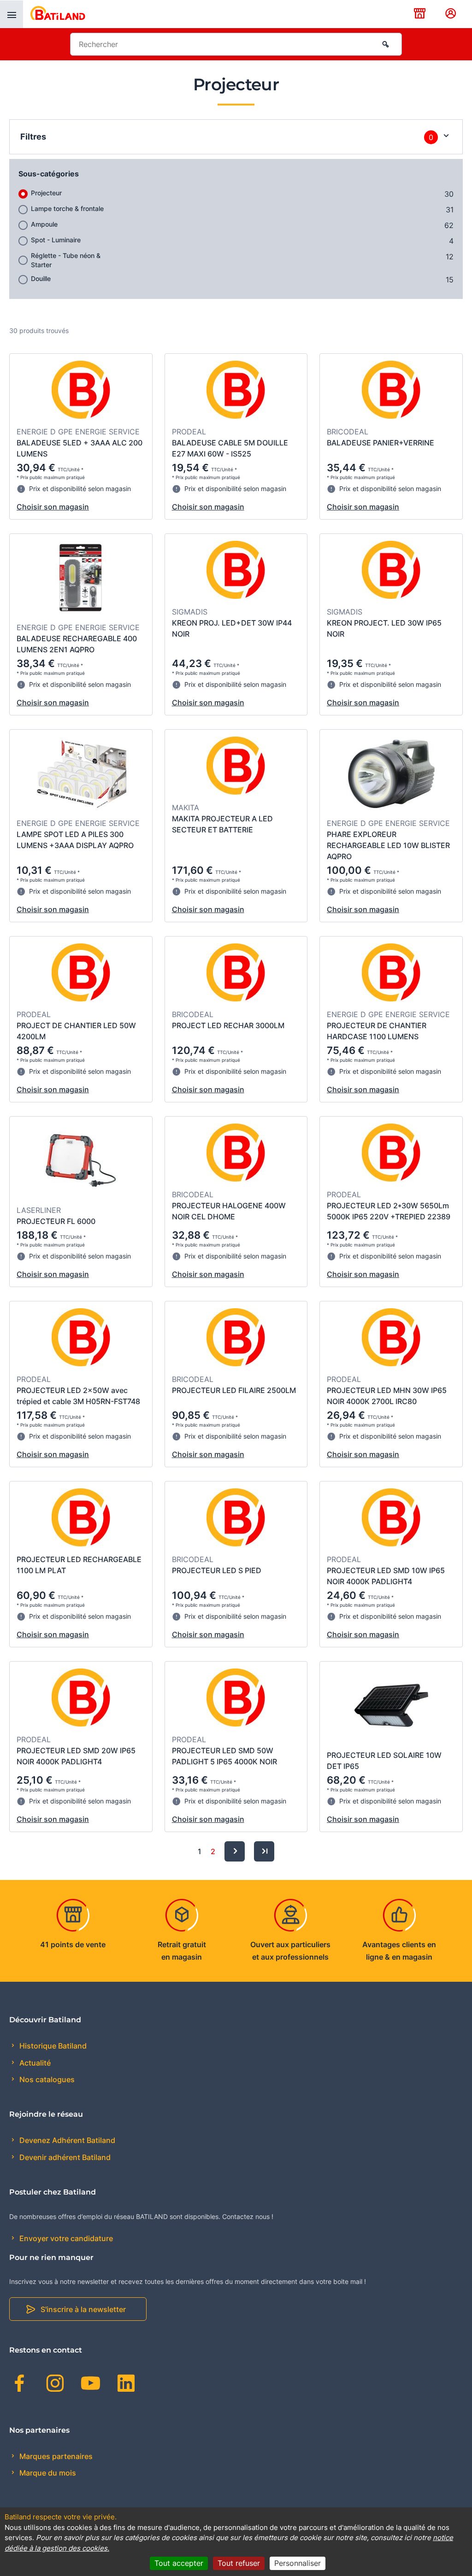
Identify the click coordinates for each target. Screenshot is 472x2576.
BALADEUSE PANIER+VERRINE (381, 443)
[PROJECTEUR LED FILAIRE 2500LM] (236, 1339)
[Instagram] (55, 2385)
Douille (41, 278)
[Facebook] (20, 2385)
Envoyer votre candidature (65, 2238)
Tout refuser (239, 2563)
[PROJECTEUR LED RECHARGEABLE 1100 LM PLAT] (81, 1519)
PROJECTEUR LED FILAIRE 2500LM (234, 1390)
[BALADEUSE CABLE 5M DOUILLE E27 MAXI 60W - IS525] (236, 391)
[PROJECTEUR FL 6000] (81, 1162)
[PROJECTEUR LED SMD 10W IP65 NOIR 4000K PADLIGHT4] (391, 1519)
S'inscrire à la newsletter (83, 2309)
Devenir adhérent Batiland (64, 2157)
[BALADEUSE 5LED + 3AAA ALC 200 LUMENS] (81, 391)
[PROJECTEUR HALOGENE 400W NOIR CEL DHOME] (236, 1154)
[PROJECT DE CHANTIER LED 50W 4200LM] (81, 974)
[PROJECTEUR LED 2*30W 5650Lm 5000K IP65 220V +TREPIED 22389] (391, 1154)
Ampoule (44, 224)
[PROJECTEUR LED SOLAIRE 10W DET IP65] (391, 1707)
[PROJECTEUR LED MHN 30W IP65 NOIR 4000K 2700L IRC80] (391, 1339)
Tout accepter (179, 2563)
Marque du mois (47, 2473)
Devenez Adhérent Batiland (66, 2140)
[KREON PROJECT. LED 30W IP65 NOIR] (391, 571)
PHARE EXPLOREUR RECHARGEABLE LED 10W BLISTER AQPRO (388, 845)
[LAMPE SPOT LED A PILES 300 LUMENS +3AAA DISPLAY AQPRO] (81, 775)
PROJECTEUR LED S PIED (217, 1570)
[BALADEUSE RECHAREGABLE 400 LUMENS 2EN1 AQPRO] (81, 579)
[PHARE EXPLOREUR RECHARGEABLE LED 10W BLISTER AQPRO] (391, 775)
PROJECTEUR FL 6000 (56, 1221)
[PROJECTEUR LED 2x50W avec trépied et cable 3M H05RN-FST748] (81, 1339)
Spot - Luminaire (56, 240)
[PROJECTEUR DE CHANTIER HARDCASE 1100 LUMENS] (391, 974)
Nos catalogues (46, 2079)
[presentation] (12, 14)
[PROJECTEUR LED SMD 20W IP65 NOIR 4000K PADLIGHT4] (81, 1699)
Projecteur (46, 193)
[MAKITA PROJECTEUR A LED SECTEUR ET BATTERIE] (236, 767)
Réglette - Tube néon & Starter (66, 260)
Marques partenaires (55, 2456)
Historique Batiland (52, 2046)
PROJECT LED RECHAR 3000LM (228, 1025)
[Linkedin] (126, 2385)
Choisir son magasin (53, 507)
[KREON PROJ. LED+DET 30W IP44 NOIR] (236, 571)
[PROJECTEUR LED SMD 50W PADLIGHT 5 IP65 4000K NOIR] (236, 1699)
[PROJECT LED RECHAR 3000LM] (236, 974)
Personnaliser (298, 2563)
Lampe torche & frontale (67, 208)
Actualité (34, 2063)
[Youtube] (91, 2385)
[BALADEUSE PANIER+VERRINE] (391, 391)
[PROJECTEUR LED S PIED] (236, 1519)
